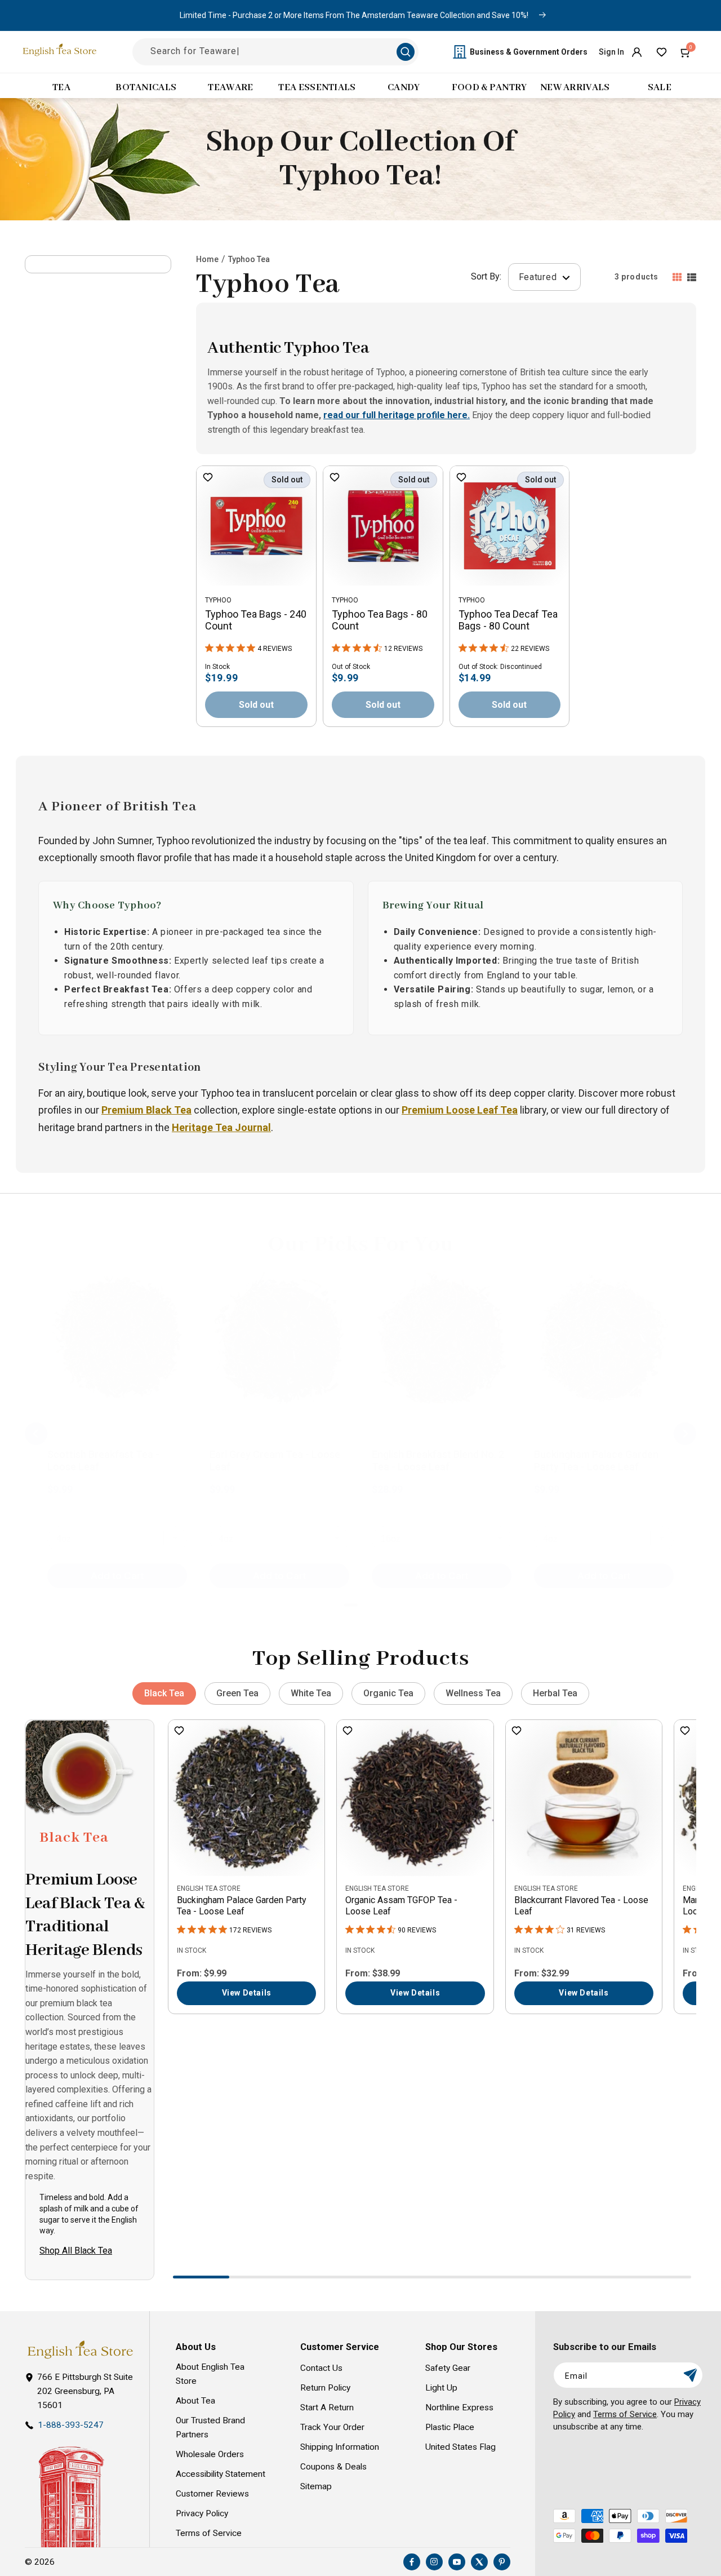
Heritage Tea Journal (221, 1127)
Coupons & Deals (333, 2467)
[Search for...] (406, 52)
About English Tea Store (210, 2374)
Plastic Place (450, 2427)
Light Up (441, 2388)
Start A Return (327, 2407)
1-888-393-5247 (71, 2425)
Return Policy (325, 2388)
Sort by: (486, 277)
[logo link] (80, 2350)
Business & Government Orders (529, 52)
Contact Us (321, 2368)
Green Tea (237, 1693)
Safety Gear (448, 2368)
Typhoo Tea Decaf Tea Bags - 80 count (508, 620)
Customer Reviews (212, 2494)
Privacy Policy (202, 2513)
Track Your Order (332, 2427)
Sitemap (316, 2486)
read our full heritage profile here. (397, 415)
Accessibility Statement (221, 2474)
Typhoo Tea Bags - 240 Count (256, 620)
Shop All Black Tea (76, 2251)
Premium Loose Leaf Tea (460, 1110)
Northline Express (459, 2407)
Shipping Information (340, 2447)
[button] (686, 52)
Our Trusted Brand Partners (210, 2428)
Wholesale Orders (210, 2454)
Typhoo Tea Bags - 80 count (380, 620)
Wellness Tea (473, 1693)
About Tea (195, 2401)
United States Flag (460, 2447)
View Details (247, 1993)
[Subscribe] (690, 2375)
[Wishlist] (661, 52)
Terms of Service (209, 2533)
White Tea (311, 1693)
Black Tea (164, 1693)
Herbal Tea (555, 1693)
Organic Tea (388, 1693)
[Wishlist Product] (208, 478)
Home (207, 259)
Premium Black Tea (146, 1110)
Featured (539, 277)
